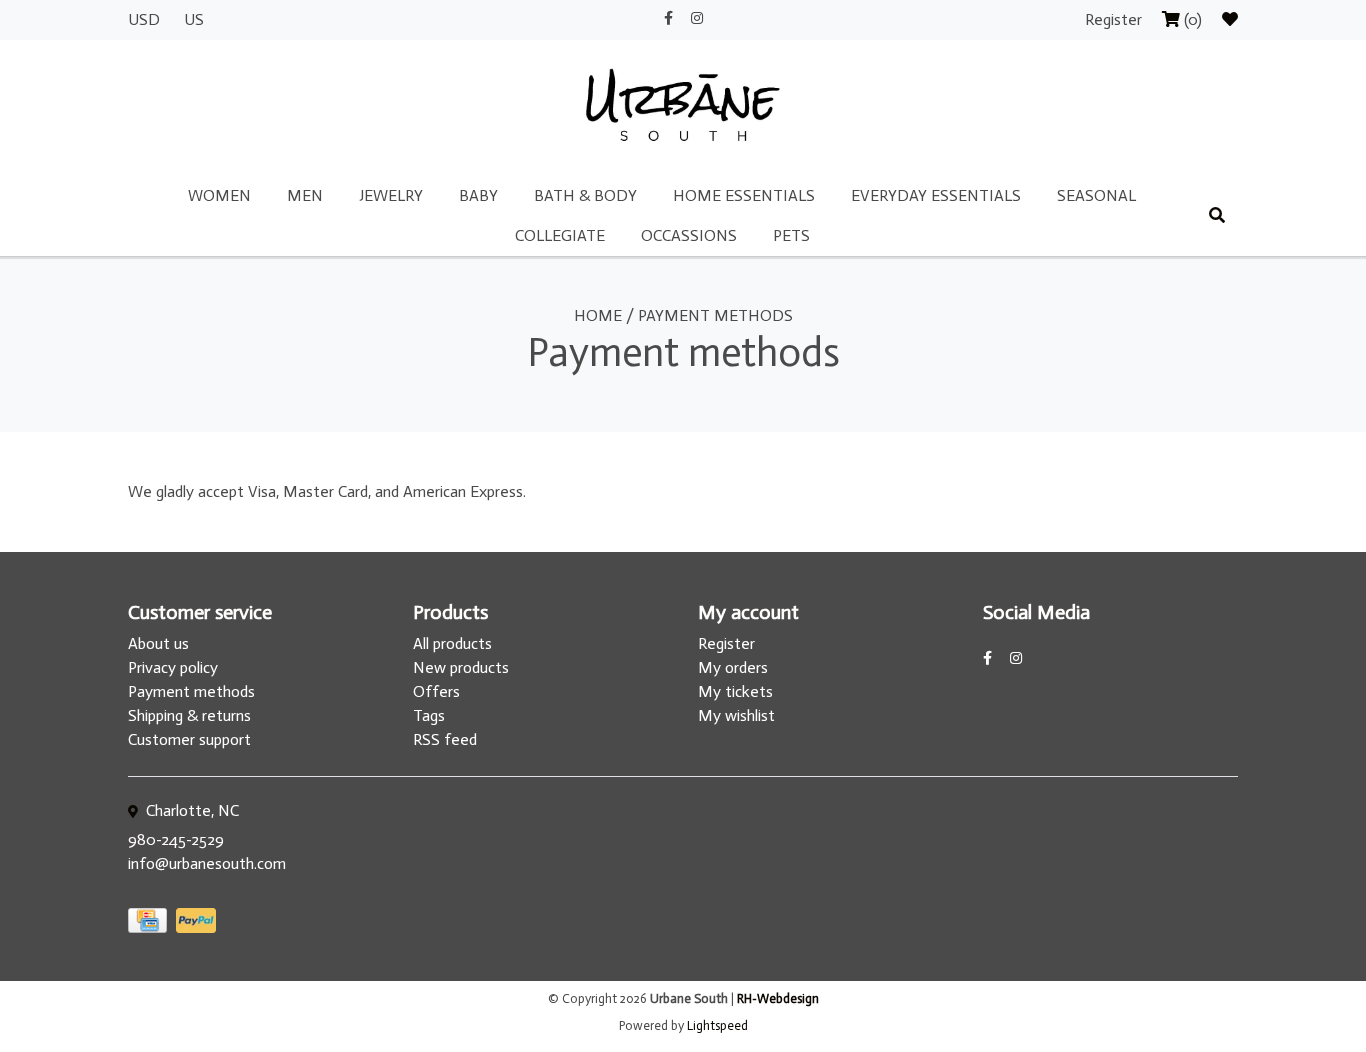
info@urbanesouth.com (207, 863)
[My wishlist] (1230, 19)
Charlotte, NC (190, 810)
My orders (733, 667)
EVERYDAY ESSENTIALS (936, 195)
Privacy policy (173, 667)
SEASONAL (1096, 195)
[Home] (683, 106)
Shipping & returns (189, 715)
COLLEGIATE (560, 235)
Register (1115, 19)
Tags (429, 715)
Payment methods (715, 315)
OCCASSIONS (689, 235)
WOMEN (219, 195)
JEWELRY (391, 195)
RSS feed (445, 739)
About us (158, 643)
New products (461, 667)
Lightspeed (717, 1025)
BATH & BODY (585, 195)
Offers (436, 691)
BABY (478, 195)
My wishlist (736, 715)
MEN (305, 195)
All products (452, 643)
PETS (791, 235)
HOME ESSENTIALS (744, 195)
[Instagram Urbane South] (697, 18)
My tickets (735, 691)
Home (598, 315)
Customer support (189, 739)
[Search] (1217, 216)
